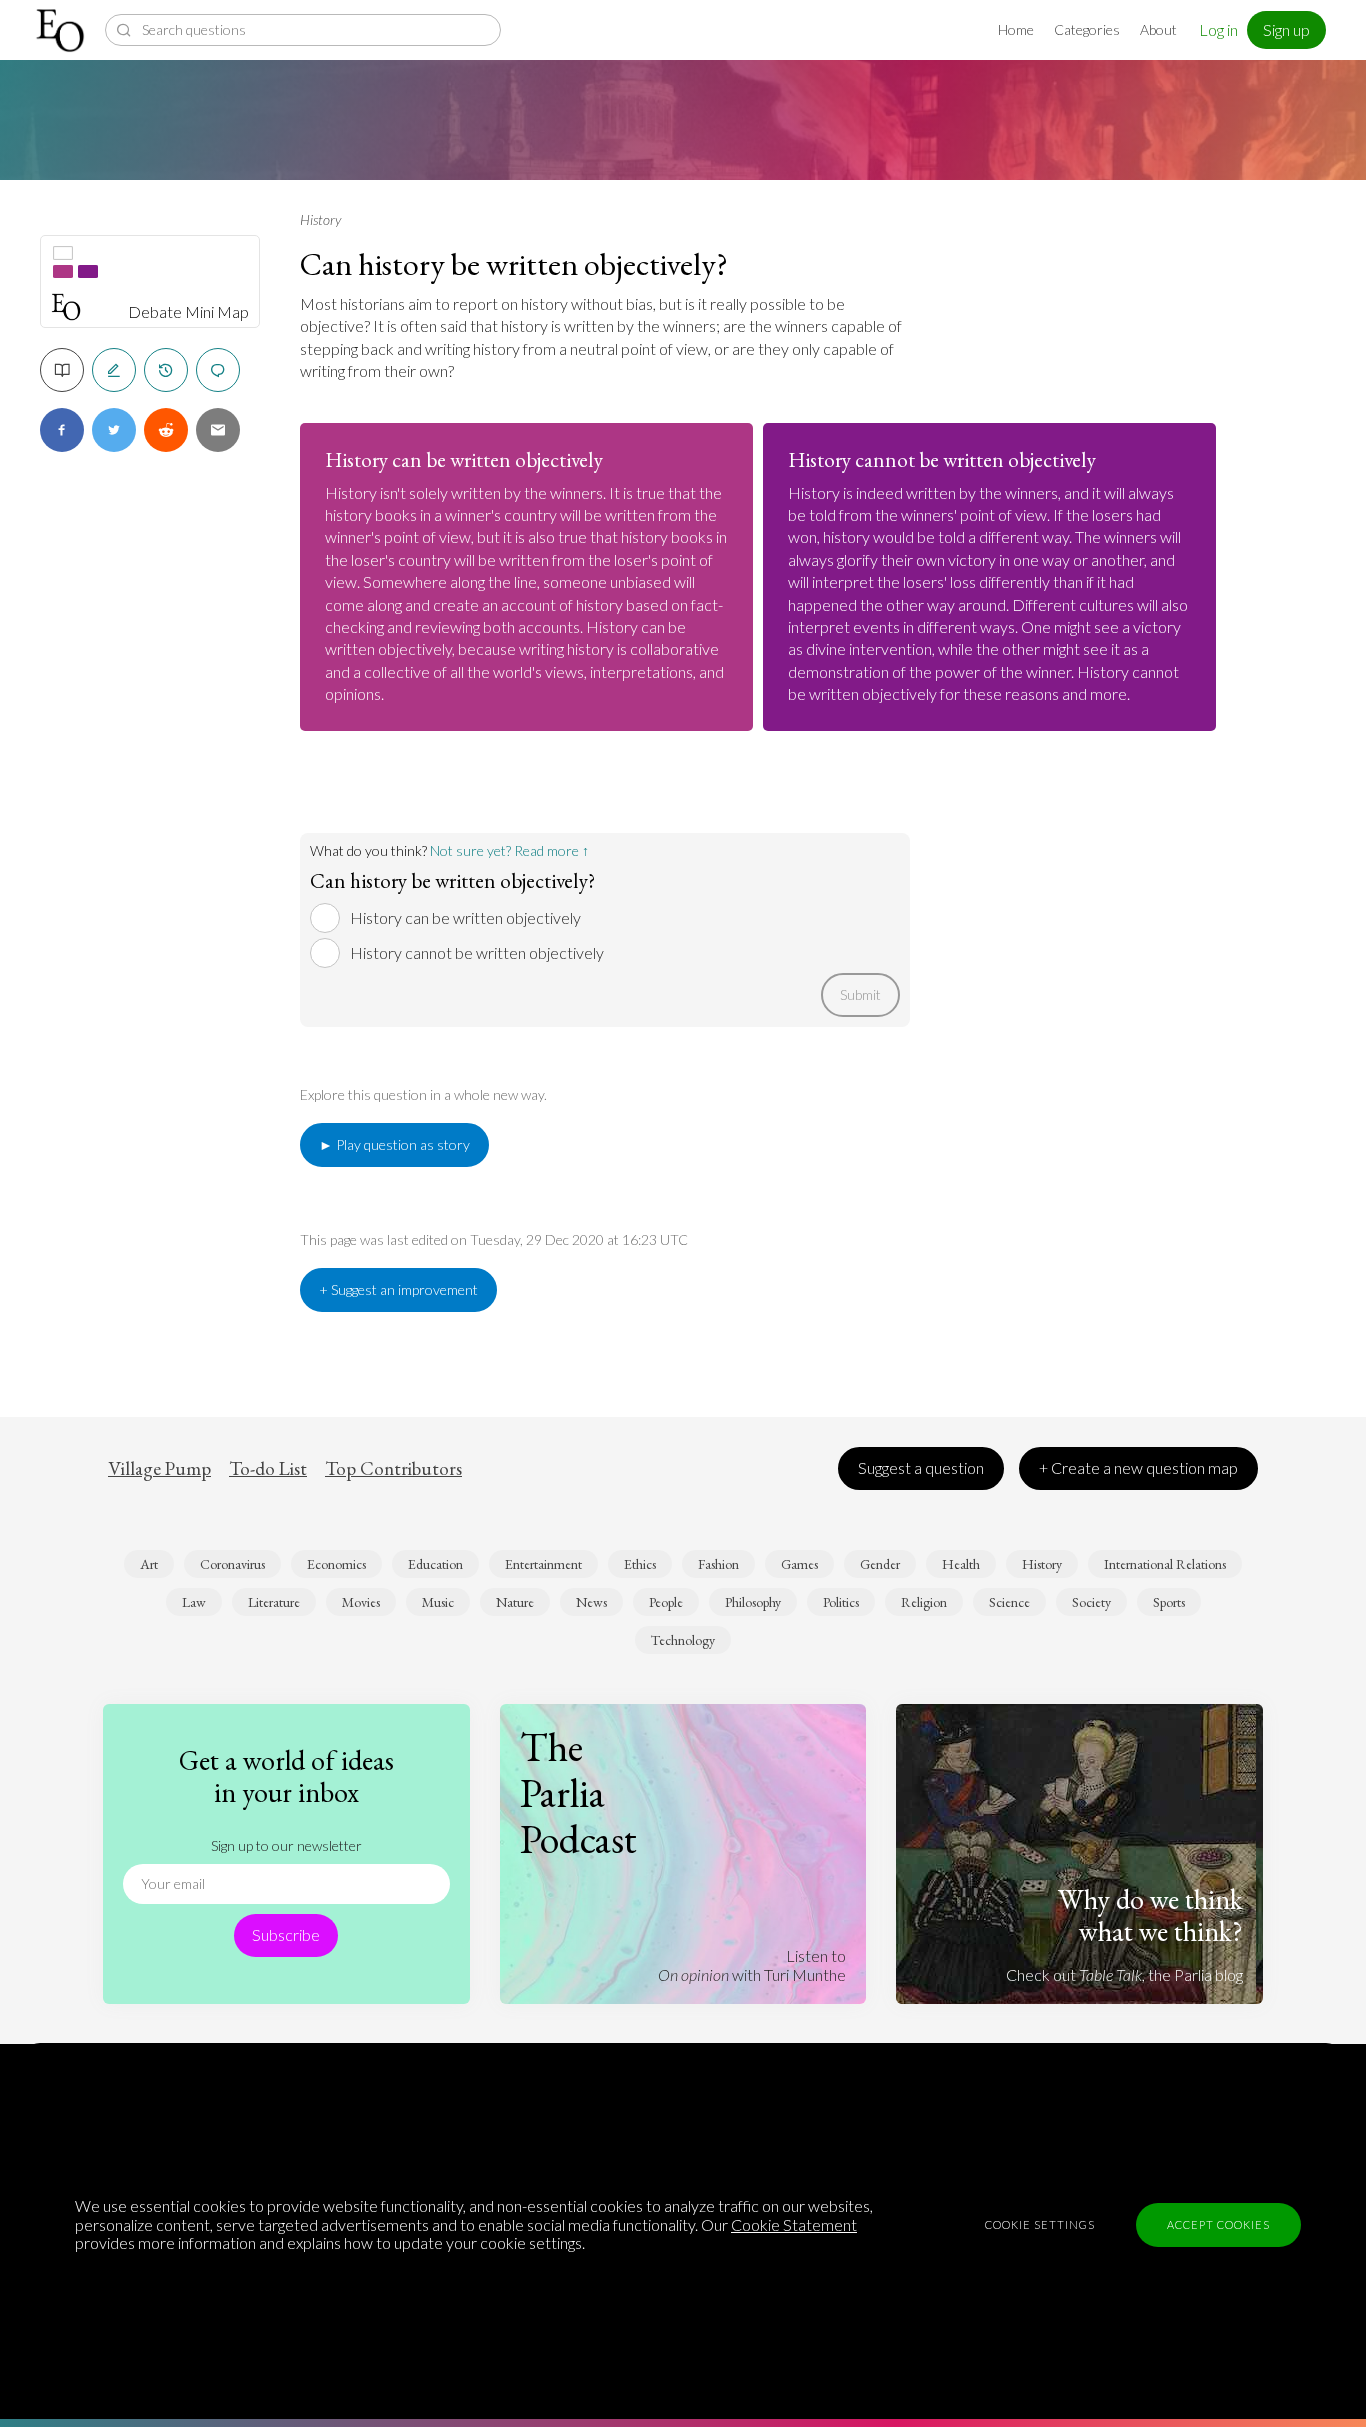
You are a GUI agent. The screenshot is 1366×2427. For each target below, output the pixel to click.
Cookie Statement (794, 2224)
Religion (924, 1602)
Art (149, 1564)
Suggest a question (921, 1467)
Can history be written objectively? (514, 264)
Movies (361, 1602)
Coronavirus (232, 1564)
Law (194, 1602)
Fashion (718, 1564)
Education (435, 1564)
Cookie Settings (1040, 2224)
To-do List (268, 1469)
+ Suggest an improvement (398, 1289)
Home (1016, 29)
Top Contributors (393, 1469)
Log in (1218, 29)
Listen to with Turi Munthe (752, 1964)
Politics (841, 1602)
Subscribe (286, 1934)
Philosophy (753, 1602)
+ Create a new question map (1138, 1467)
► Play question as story (394, 1144)
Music (438, 1602)
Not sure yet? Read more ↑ (509, 850)
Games (799, 1564)
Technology (683, 1640)
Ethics (640, 1564)
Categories (1087, 29)
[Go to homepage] (62, 30)
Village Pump (159, 1469)
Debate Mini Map (188, 312)
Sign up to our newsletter (286, 1845)
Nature (515, 1602)
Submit (860, 994)
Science (1009, 1602)
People (666, 1602)
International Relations (1165, 1564)
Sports (1169, 1602)
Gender (880, 1564)
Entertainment (543, 1564)
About (1158, 29)
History (320, 219)
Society (1091, 1602)
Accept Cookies (1218, 2224)
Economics (336, 1564)
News (591, 1602)
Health (961, 1564)
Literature (274, 1602)
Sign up (1286, 29)
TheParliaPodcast (578, 1793)
